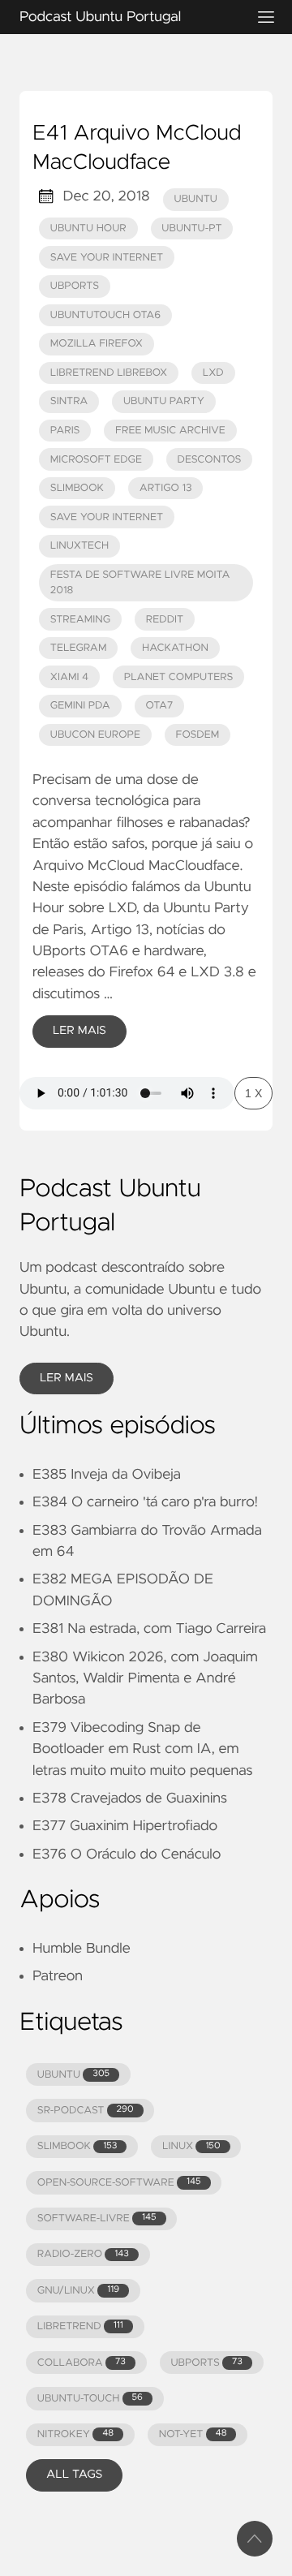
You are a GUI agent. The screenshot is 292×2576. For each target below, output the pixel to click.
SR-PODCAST (86, 2111)
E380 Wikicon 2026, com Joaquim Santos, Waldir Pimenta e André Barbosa (145, 1679)
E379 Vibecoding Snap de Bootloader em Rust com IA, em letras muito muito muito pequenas (142, 1749)
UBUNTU (73, 2075)
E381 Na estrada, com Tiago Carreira (149, 1629)
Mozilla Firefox (97, 344)
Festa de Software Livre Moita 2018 (140, 583)
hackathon (175, 648)
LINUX (191, 2146)
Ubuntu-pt (191, 228)
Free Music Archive (170, 431)
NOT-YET (193, 2434)
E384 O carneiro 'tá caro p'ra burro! (145, 1502)
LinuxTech (79, 546)
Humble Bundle (82, 1949)
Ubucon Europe (95, 735)
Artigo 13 (166, 488)
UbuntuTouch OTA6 (105, 315)
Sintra (69, 401)
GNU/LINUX (78, 2291)
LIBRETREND (80, 2326)
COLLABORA (82, 2363)
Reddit (165, 620)
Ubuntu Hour (88, 228)
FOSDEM (198, 735)
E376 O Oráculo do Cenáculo (127, 1854)
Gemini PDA (80, 706)
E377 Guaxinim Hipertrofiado (125, 1826)
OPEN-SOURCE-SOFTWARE (119, 2183)
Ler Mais (79, 1031)
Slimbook (77, 488)
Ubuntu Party (164, 401)
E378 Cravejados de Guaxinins (130, 1798)
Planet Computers (179, 677)
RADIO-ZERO (83, 2254)
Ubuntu (196, 199)
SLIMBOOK (77, 2146)
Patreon (58, 1976)
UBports (75, 286)
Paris (65, 431)
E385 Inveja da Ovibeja (107, 1475)
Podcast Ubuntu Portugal (100, 17)
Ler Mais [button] (67, 1378)
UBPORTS (206, 2363)
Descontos (210, 460)
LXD (213, 373)
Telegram (79, 648)
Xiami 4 (69, 677)
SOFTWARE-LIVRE (97, 2218)
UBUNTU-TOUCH (90, 2399)
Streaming (80, 620)
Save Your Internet (107, 258)
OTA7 (159, 706)
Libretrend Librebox (109, 373)
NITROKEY (75, 2434)
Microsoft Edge (96, 460)
